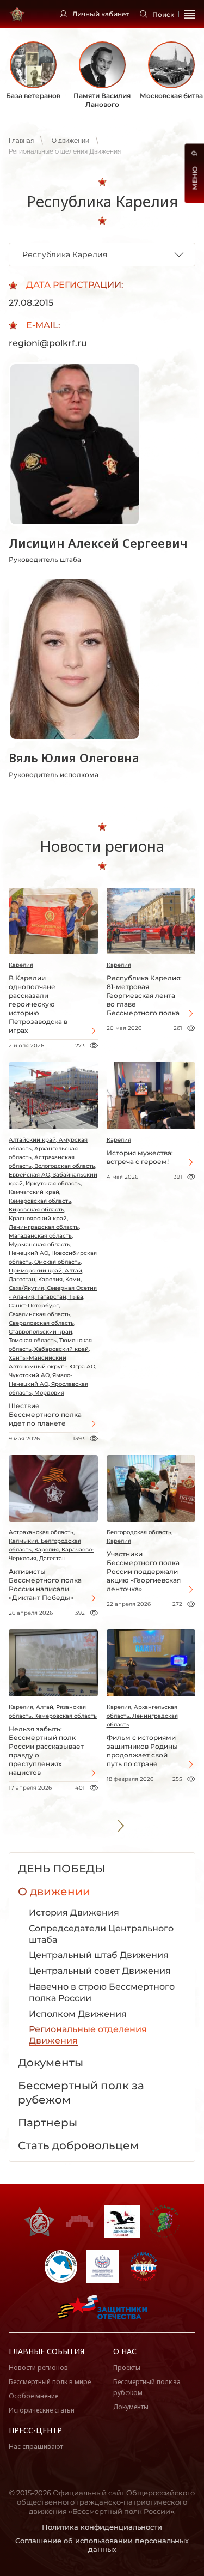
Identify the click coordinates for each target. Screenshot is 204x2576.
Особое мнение (33, 2396)
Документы (131, 2407)
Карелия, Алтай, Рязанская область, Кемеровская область (53, 1711)
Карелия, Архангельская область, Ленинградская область (142, 1716)
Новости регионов (38, 2368)
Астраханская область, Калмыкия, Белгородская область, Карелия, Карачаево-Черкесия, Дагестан (51, 1545)
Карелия (21, 965)
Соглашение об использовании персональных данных (102, 2545)
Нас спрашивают (36, 2447)
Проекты (127, 2368)
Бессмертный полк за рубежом (147, 2387)
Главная (21, 141)
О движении (70, 141)
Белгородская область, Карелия (140, 1536)
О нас (125, 2351)
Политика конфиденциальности (102, 2527)
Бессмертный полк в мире (50, 2382)
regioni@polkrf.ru (48, 343)
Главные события (47, 2351)
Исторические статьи (42, 2410)
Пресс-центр (35, 2430)
